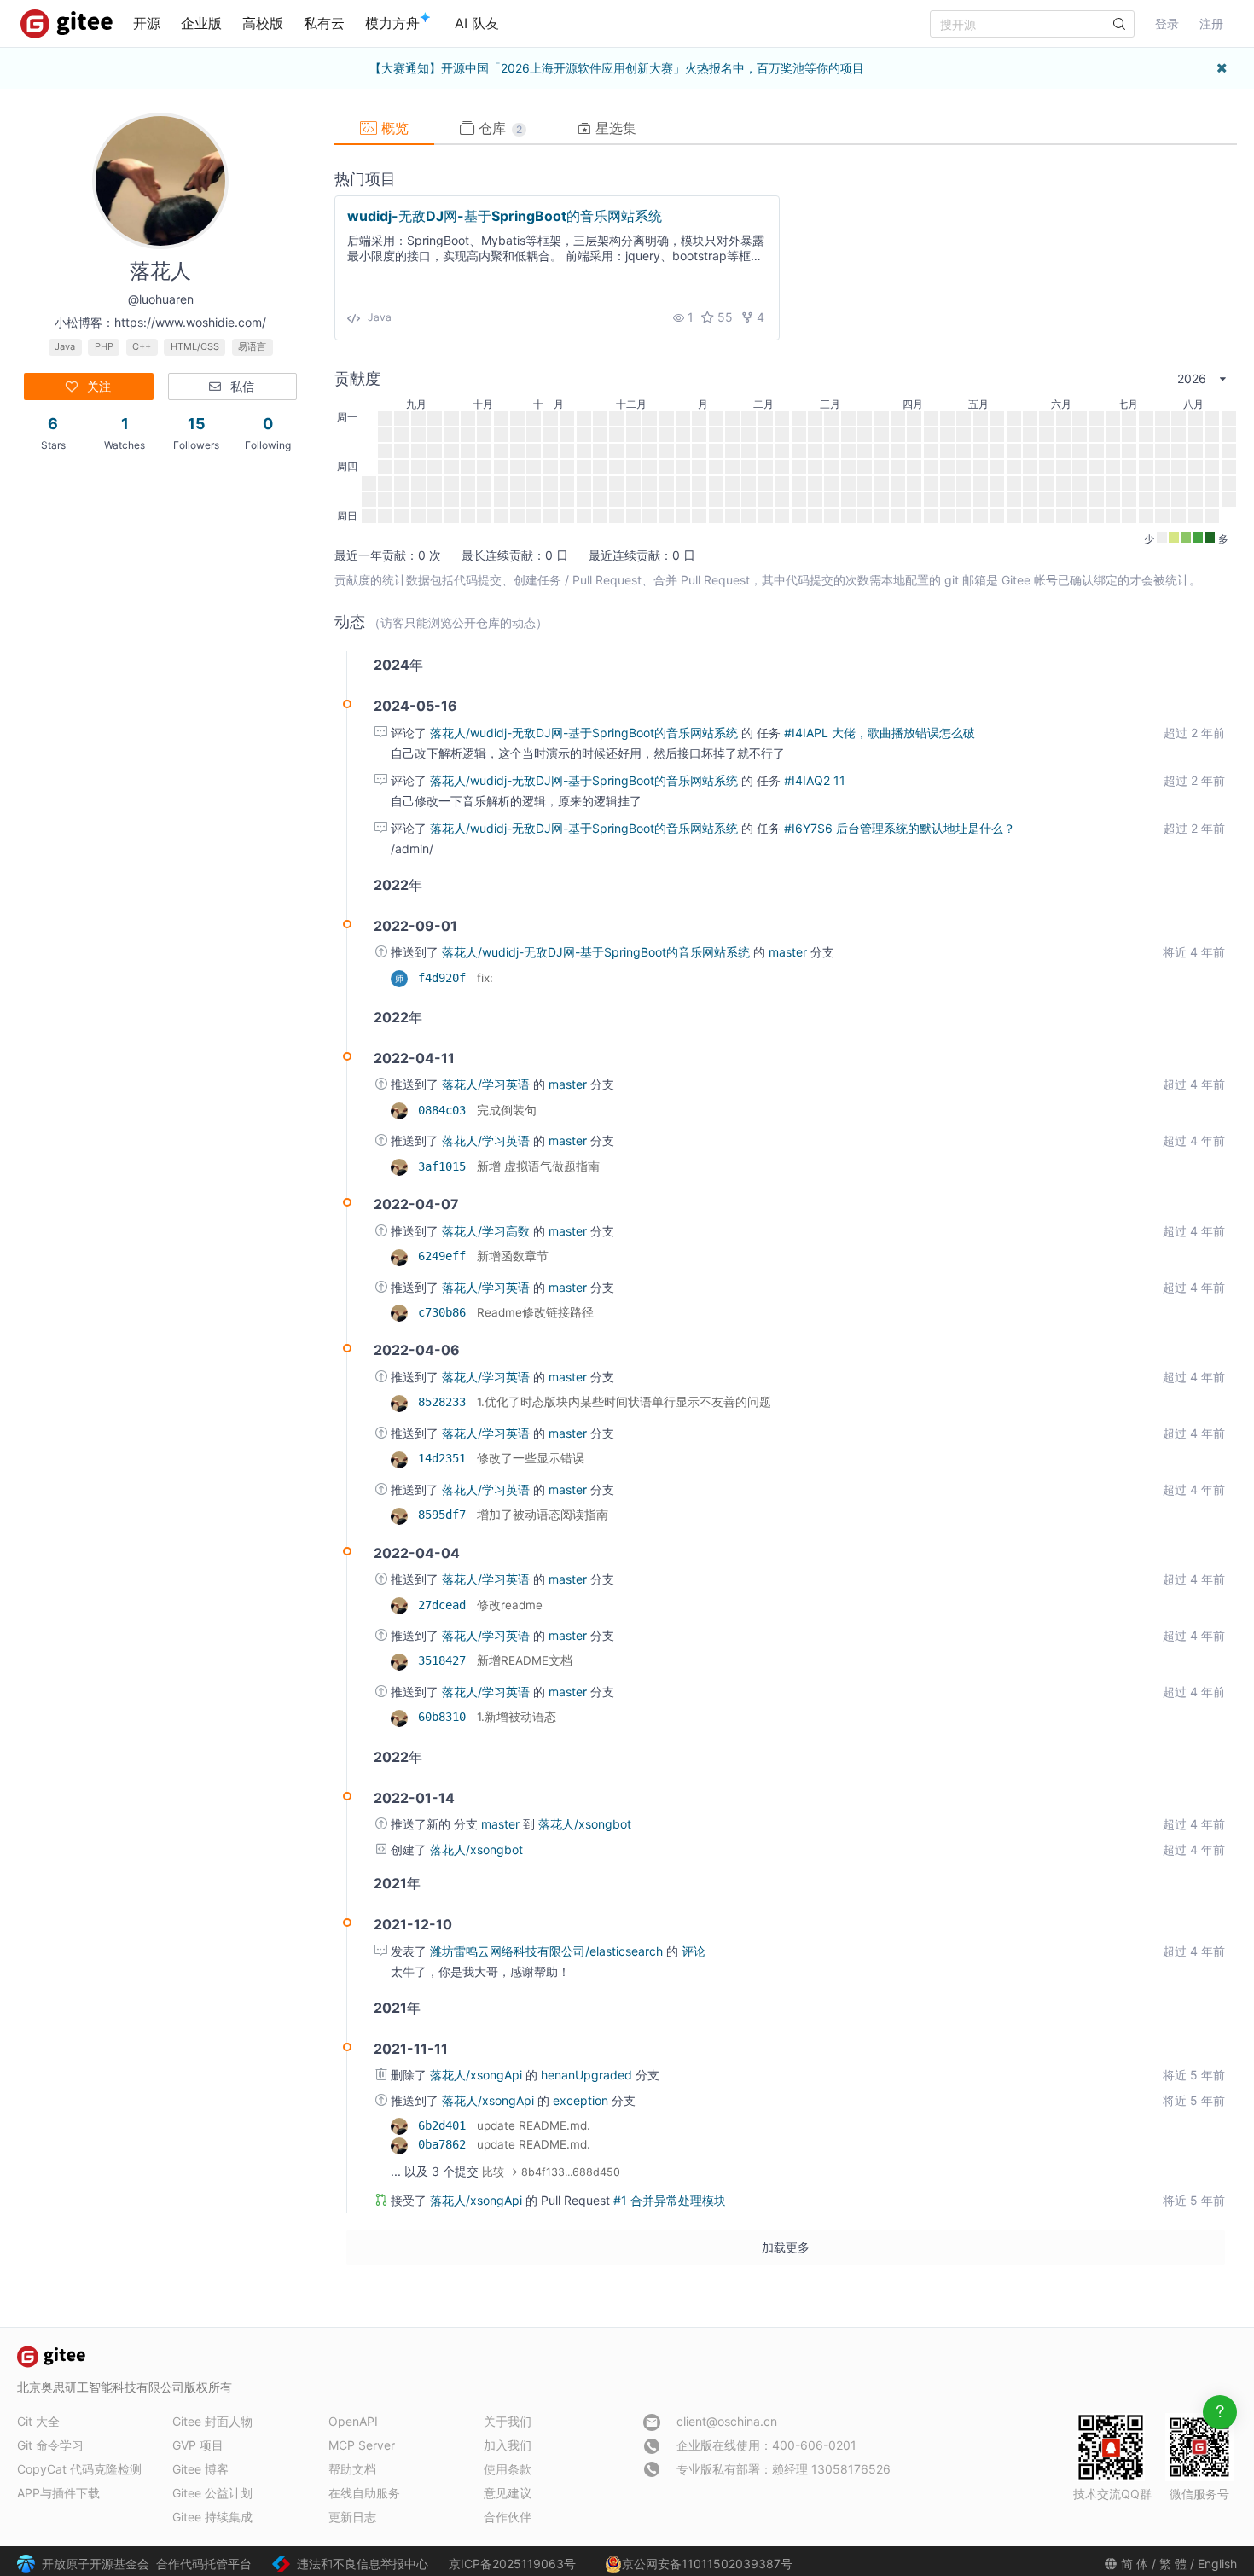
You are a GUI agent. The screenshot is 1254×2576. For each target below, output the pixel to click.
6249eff (445, 1256)
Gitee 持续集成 (212, 2517)
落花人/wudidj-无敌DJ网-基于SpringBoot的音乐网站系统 (586, 733)
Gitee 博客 (200, 2469)
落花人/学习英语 (488, 1084)
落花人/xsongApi (478, 2075)
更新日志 (352, 2517)
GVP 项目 (198, 2445)
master (790, 952)
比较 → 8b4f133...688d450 (551, 2172)
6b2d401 (445, 2125)
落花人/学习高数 (488, 1231)
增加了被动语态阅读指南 (543, 1515)
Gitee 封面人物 (212, 2421)
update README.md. (534, 2125)
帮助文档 (352, 2469)
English (1217, 2564)
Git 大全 (38, 2421)
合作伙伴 (508, 2517)
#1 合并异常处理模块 (670, 2200)
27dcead (445, 1605)
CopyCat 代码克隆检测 (79, 2469)
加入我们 (508, 2445)
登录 (1167, 23)
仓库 (498, 128)
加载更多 (786, 2247)
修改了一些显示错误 (531, 1458)
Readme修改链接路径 (535, 1312)
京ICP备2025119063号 (512, 2564)
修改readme (510, 1605)
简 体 (1135, 2564)
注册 (1211, 23)
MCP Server (362, 2445)
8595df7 (445, 1515)
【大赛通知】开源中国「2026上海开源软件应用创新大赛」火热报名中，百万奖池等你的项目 (617, 68)
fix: (485, 978)
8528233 (445, 1402)
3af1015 (445, 1166)
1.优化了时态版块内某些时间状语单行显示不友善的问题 (624, 1402)
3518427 (445, 1660)
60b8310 (445, 1717)
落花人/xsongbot (585, 1824)
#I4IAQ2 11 (815, 780)
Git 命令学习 (50, 2445)
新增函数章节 (513, 1256)
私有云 (324, 23)
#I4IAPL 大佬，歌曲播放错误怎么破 (880, 733)
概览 (393, 128)
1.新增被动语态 (517, 1717)
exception (582, 2100)
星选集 (614, 128)
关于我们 (508, 2421)
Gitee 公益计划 (212, 2493)
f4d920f (445, 978)
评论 (694, 1951)
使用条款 (508, 2469)
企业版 (201, 23)
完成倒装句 (507, 1110)
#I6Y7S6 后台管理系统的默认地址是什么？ (900, 828)
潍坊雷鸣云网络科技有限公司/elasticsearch (548, 1951)
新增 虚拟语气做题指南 (538, 1166)
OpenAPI (353, 2421)
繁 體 (1173, 2564)
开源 (147, 23)
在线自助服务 (364, 2493)
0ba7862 (445, 2144)
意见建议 (508, 2493)
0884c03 (445, 1110)
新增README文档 (525, 1660)
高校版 (263, 23)
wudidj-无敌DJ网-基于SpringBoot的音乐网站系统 (505, 216)
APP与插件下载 (58, 2493)
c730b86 (445, 1312)
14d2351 (445, 1458)
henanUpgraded (588, 2075)
